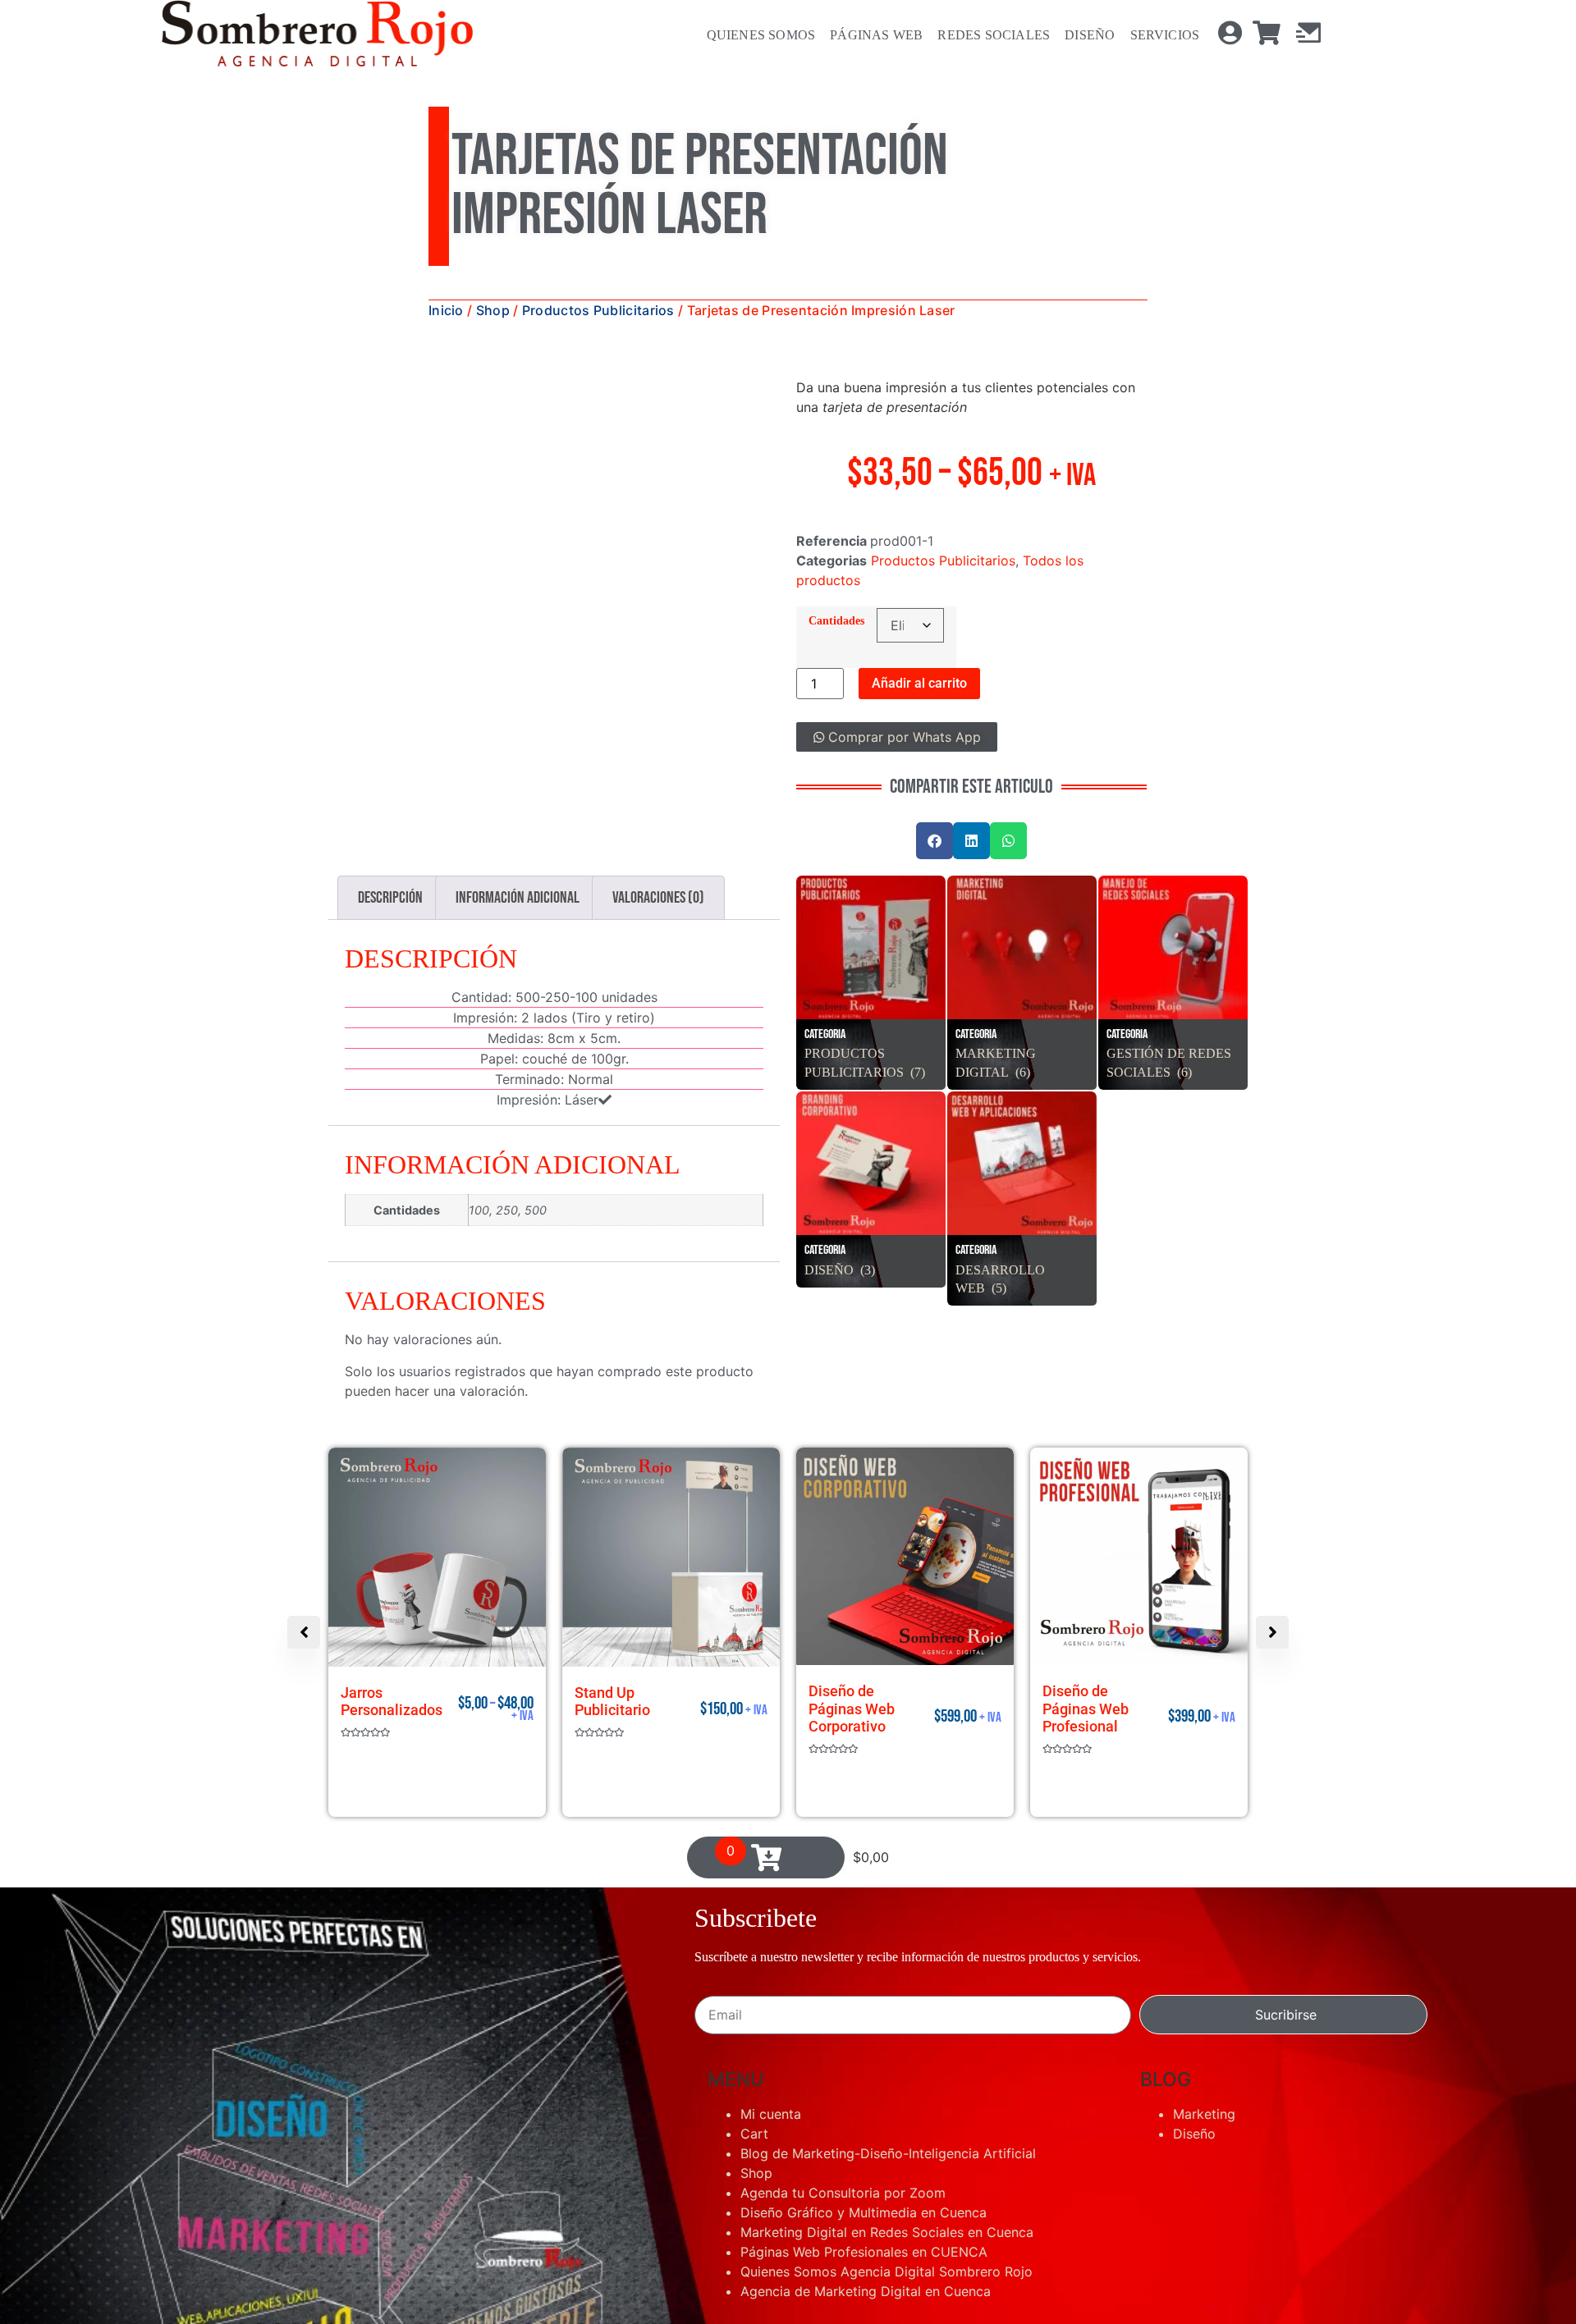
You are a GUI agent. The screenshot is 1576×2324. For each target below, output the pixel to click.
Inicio (446, 310)
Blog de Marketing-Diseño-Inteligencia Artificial (888, 2030)
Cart (754, 2011)
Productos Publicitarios (598, 310)
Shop (493, 310)
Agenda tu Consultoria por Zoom (843, 2070)
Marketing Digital (996, 1053)
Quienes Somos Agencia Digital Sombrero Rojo (886, 2148)
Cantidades (836, 620)
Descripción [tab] (390, 898)
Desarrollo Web (1000, 1269)
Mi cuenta (771, 1991)
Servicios (1156, 35)
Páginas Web (868, 35)
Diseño (1081, 35)
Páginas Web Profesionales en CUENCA (864, 2129)
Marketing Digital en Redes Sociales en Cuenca (887, 2109)
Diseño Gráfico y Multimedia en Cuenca (864, 2089)
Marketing (1204, 1991)
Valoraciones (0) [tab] (658, 898)
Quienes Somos (753, 35)
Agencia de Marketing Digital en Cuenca (866, 2168)
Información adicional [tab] (518, 898)
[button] (752, 405)
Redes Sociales (985, 35)
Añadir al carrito (919, 683)
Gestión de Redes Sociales (1169, 1053)
